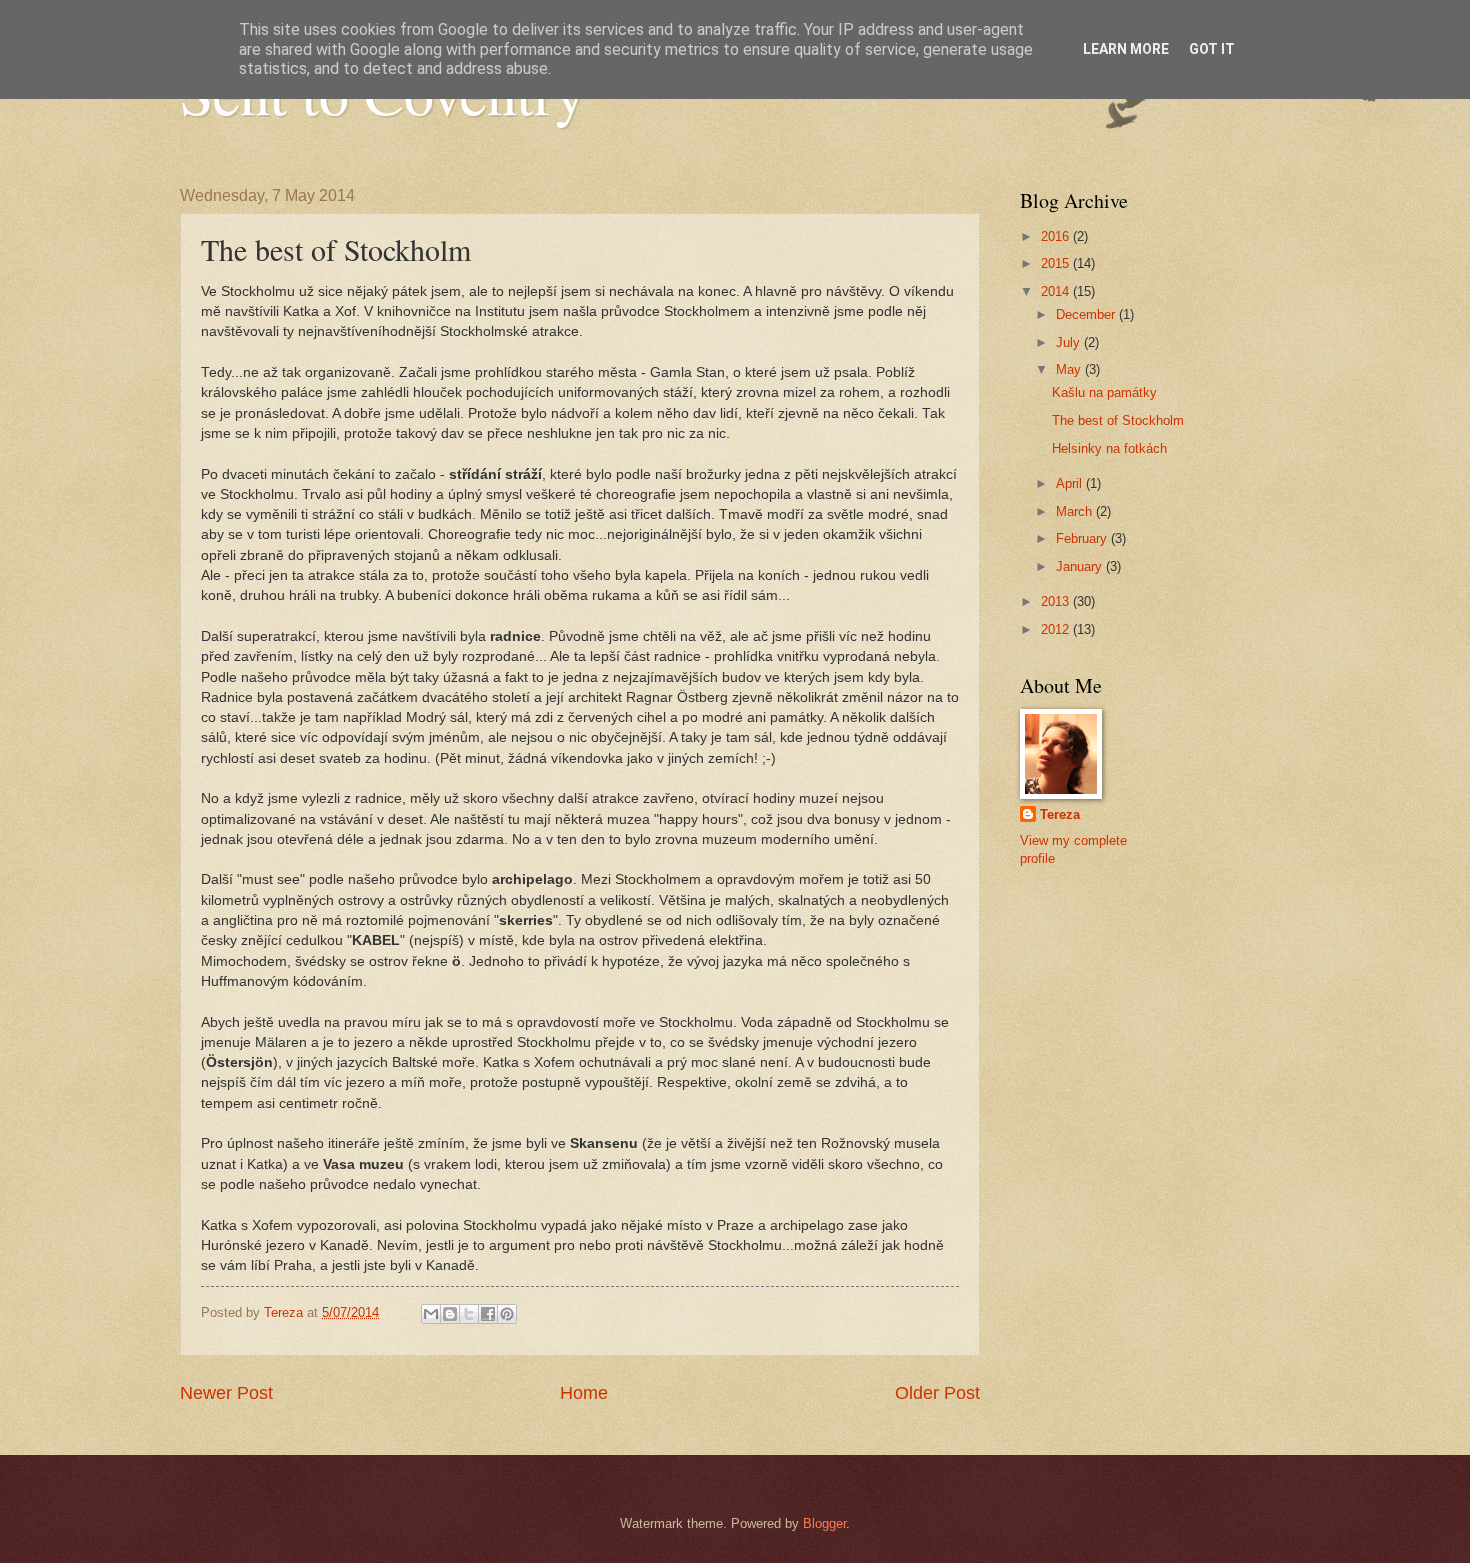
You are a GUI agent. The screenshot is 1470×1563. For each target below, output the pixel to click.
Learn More (1126, 49)
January (1081, 566)
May (1070, 369)
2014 (1057, 291)
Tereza (1060, 814)
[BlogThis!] (450, 1314)
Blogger (824, 1523)
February (1083, 538)
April (1071, 483)
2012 (1057, 629)
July (1070, 342)
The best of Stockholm (1118, 420)
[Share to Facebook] (488, 1314)
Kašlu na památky (1104, 392)
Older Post (937, 1393)
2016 (1057, 236)
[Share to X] (469, 1314)
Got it (1212, 49)
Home (584, 1393)
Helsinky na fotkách (1109, 448)
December (1087, 314)
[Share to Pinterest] (507, 1314)
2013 (1057, 601)
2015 (1057, 263)
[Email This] (431, 1314)
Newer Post (226, 1393)
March (1076, 511)
